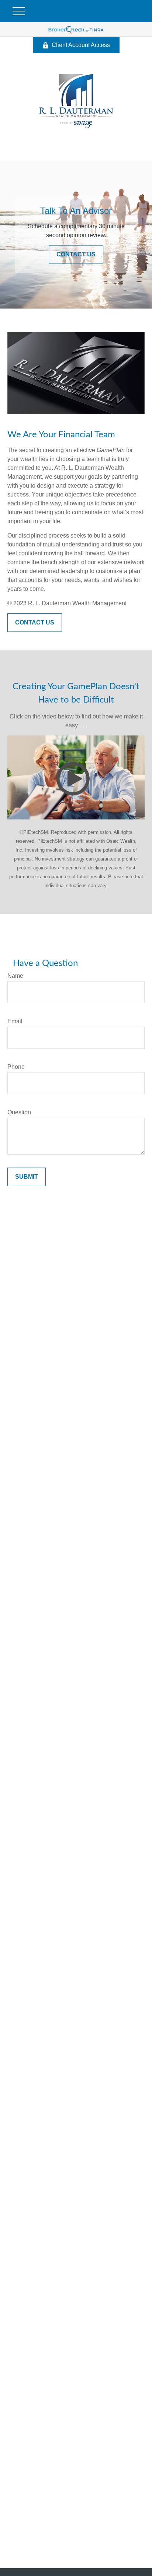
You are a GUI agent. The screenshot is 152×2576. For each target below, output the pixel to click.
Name (15, 976)
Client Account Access (81, 45)
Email (15, 1021)
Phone (16, 1067)
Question (19, 1112)
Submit (27, 1177)
